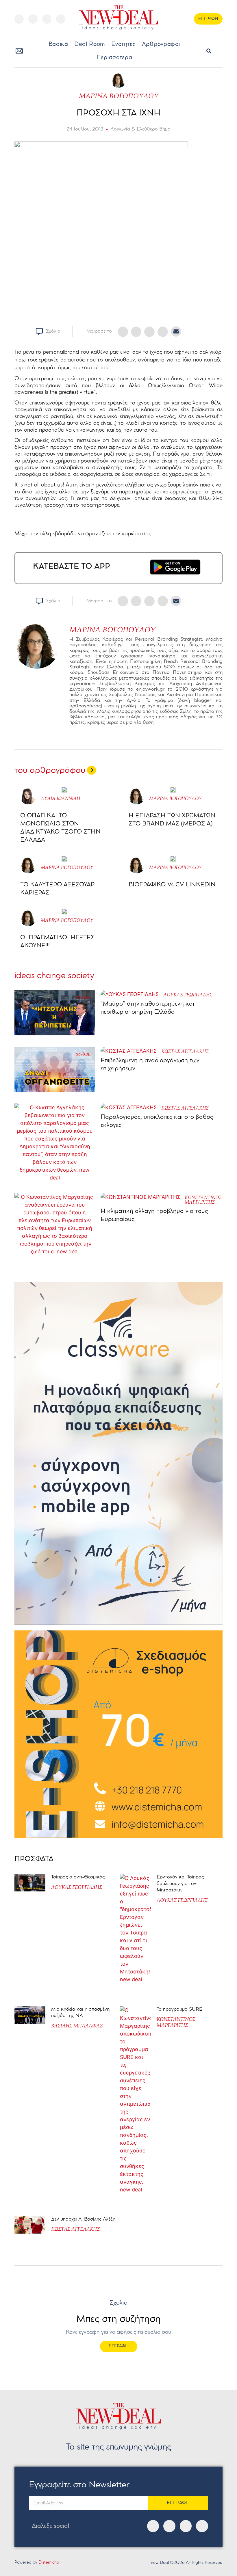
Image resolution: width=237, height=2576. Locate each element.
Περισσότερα (114, 58)
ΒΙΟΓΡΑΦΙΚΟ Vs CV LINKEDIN (172, 885)
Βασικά (58, 44)
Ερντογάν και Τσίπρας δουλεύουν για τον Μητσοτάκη (180, 1884)
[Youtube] (47, 19)
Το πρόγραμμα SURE (180, 2009)
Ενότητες (124, 44)
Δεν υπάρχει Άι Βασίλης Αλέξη (83, 2219)
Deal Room (90, 44)
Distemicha (49, 2563)
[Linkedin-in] (61, 19)
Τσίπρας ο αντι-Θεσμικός (78, 1877)
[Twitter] (33, 19)
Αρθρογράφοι (161, 44)
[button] (209, 51)
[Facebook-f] (19, 19)
